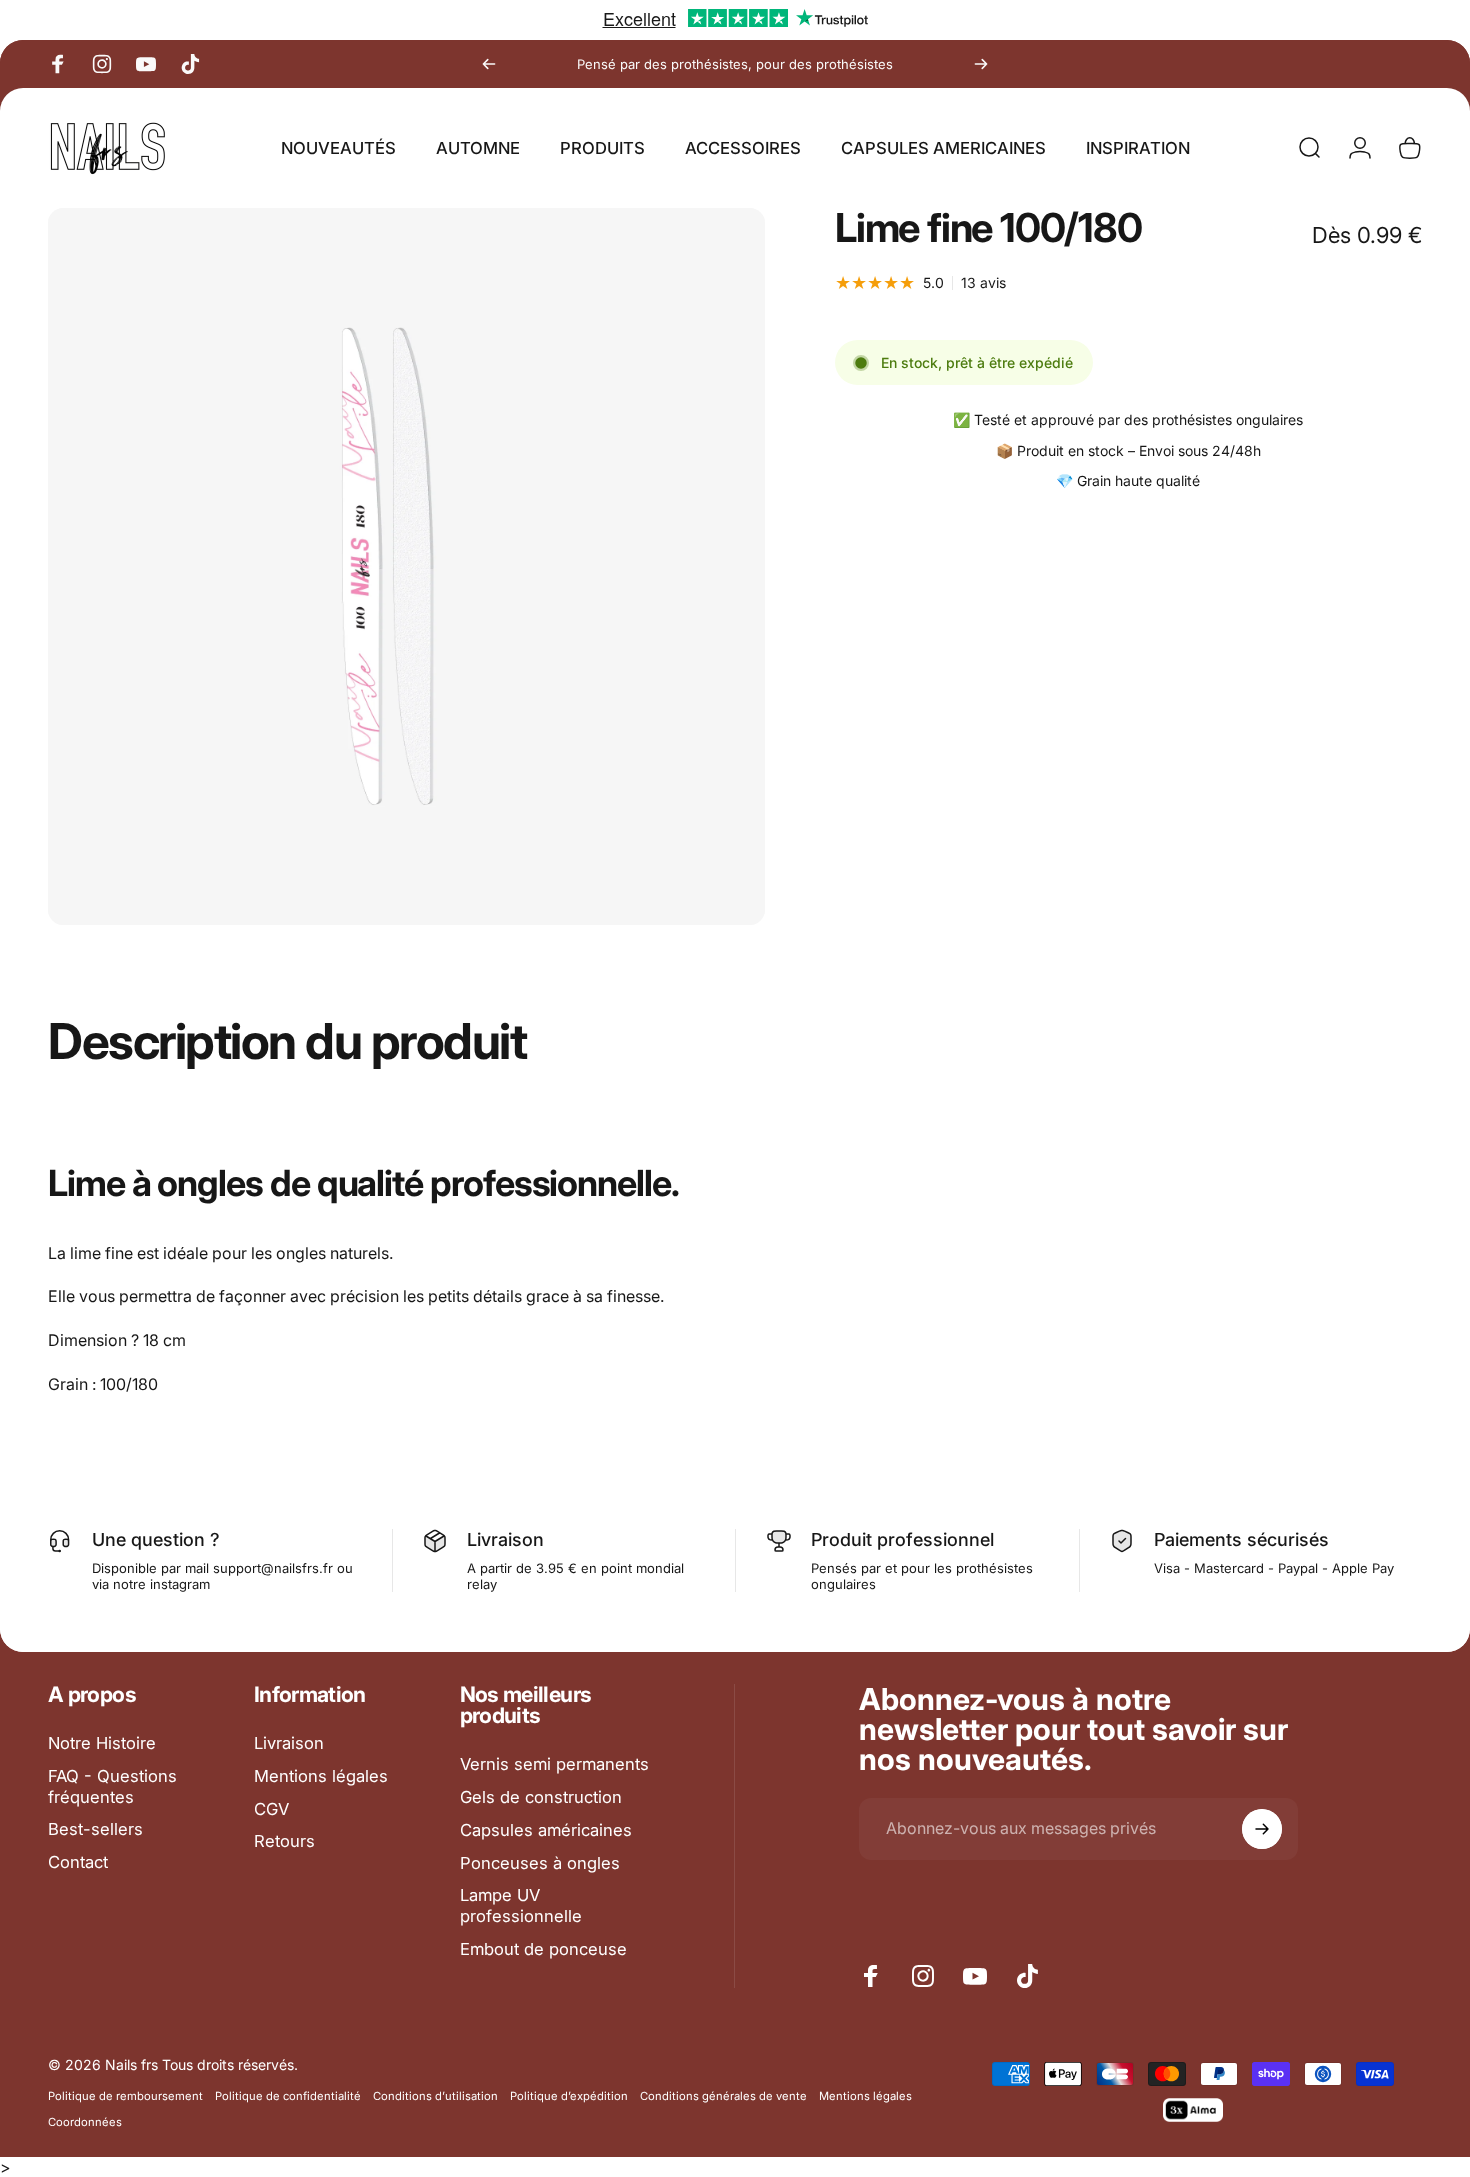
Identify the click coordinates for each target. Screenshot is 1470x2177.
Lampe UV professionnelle (521, 1905)
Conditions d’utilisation (435, 2096)
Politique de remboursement (125, 2096)
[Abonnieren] (1262, 1829)
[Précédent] (489, 64)
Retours (284, 1841)
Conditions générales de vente (723, 2096)
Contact (78, 1862)
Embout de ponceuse (543, 1949)
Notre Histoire (102, 1743)
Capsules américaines (546, 1830)
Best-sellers (95, 1829)
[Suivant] (981, 64)
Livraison (289, 1743)
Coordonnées (85, 2122)
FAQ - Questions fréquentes (112, 1786)
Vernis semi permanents (554, 1764)
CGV (271, 1809)
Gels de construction (541, 1797)
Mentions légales (321, 1776)
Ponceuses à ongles (540, 1863)
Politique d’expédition (569, 2096)
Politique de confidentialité (288, 2096)
